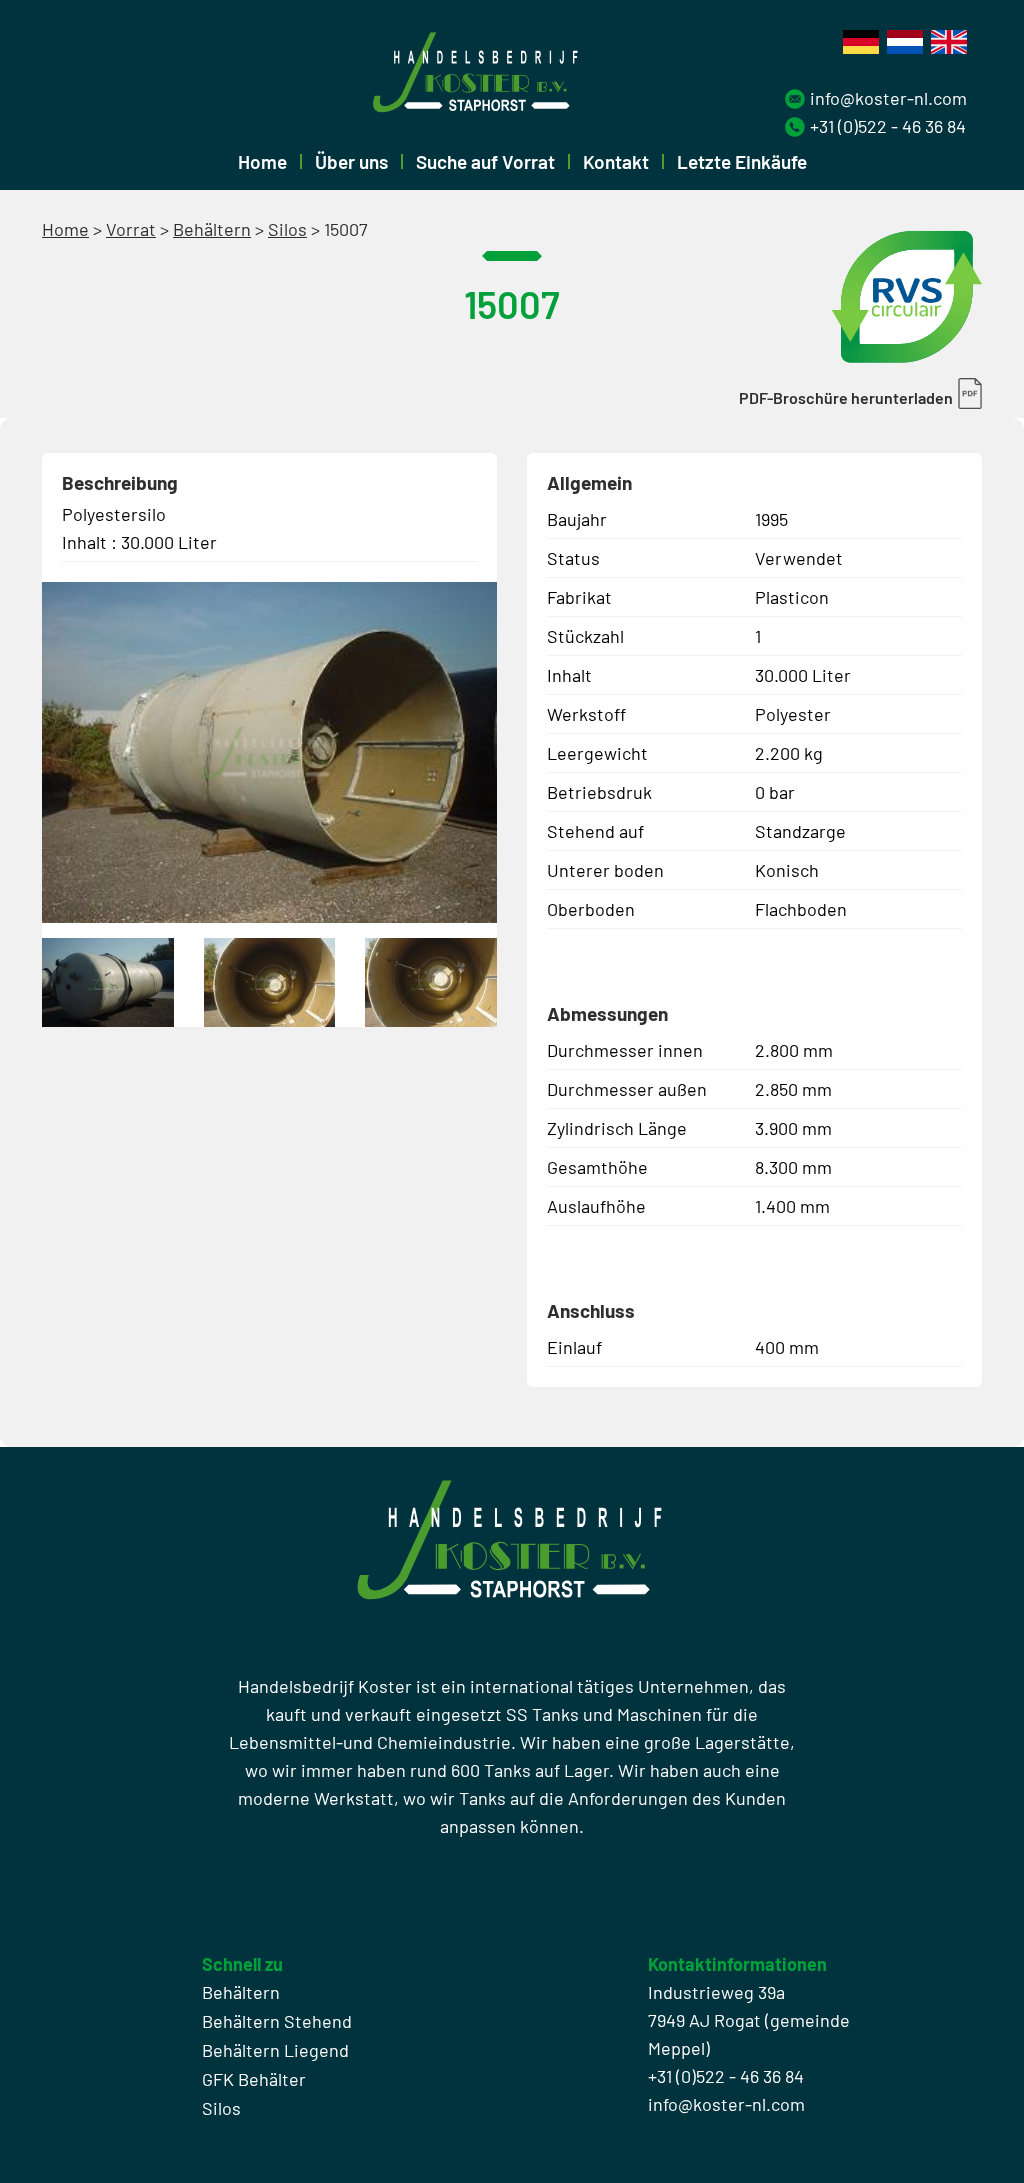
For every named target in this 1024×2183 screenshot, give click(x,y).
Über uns (351, 161)
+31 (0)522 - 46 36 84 (888, 126)
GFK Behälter (254, 2079)
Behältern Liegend (275, 2050)
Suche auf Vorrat (485, 161)
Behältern (212, 229)
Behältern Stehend (277, 2021)
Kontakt (616, 161)
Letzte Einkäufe (742, 161)
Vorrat (131, 229)
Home (262, 161)
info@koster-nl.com (888, 98)
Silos (287, 229)
